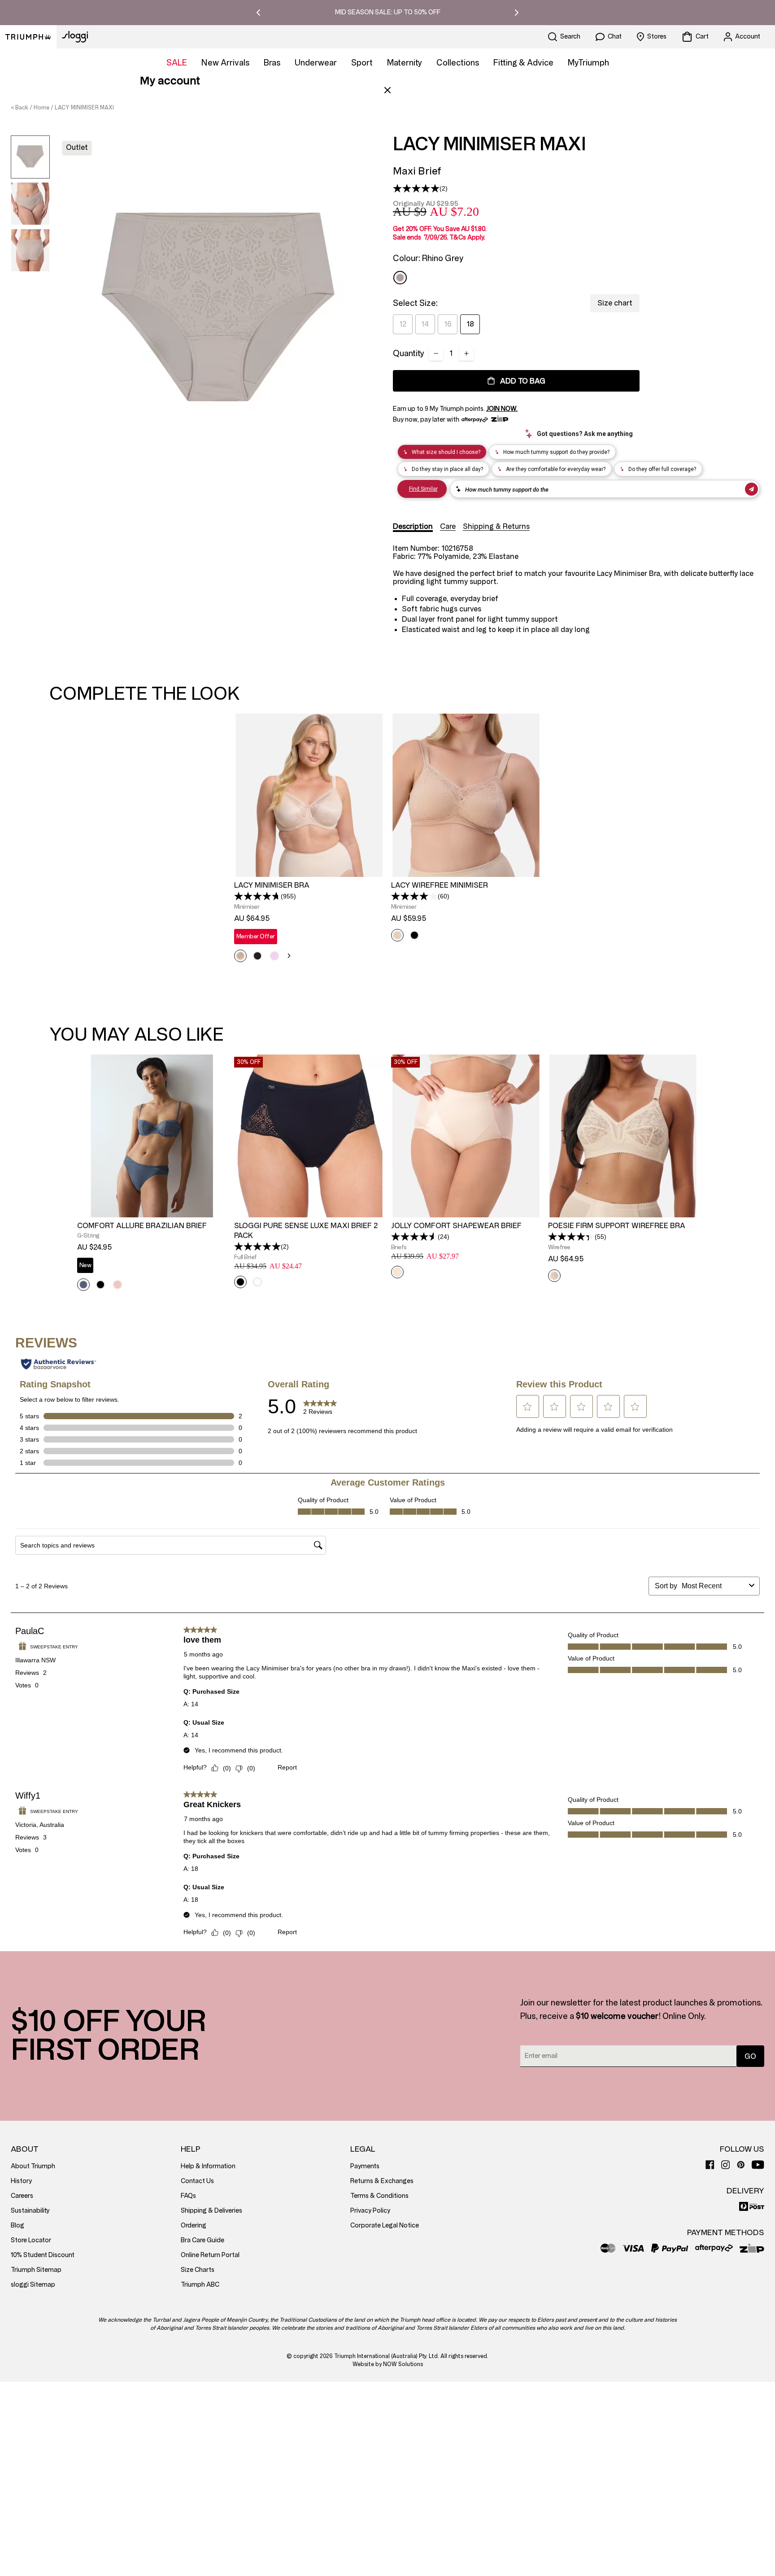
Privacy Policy (370, 2211)
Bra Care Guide (202, 2240)
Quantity (409, 353)
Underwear (316, 63)
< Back (20, 108)
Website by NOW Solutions (388, 2364)
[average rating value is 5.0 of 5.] (416, 188)
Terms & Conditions (379, 2196)
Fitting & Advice (523, 63)
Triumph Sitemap (36, 2270)
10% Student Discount (43, 2255)
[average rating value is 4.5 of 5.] (414, 1237)
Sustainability (30, 2211)
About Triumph (33, 2166)
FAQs (188, 2196)
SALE (177, 63)
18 (470, 324)
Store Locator (31, 2240)
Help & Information (208, 2166)
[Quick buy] (371, 878)
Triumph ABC (200, 2285)
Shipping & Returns (496, 526)
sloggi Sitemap (33, 2285)
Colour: (428, 258)
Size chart (615, 303)
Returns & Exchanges (382, 2181)
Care (448, 526)
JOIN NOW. (502, 409)
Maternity (405, 63)
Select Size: (415, 303)
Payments (365, 2166)
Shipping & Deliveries (211, 2211)
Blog (17, 2225)
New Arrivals (225, 63)
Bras (272, 63)
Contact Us (197, 2181)
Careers (22, 2196)
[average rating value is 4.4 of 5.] (571, 1237)
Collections (458, 63)
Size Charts (198, 2270)
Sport (362, 63)
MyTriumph (588, 63)
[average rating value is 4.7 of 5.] (257, 896)
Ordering (194, 2225)
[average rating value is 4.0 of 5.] (414, 896)
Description (413, 526)
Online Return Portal (210, 2255)
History (21, 2181)
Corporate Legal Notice (385, 2225)
